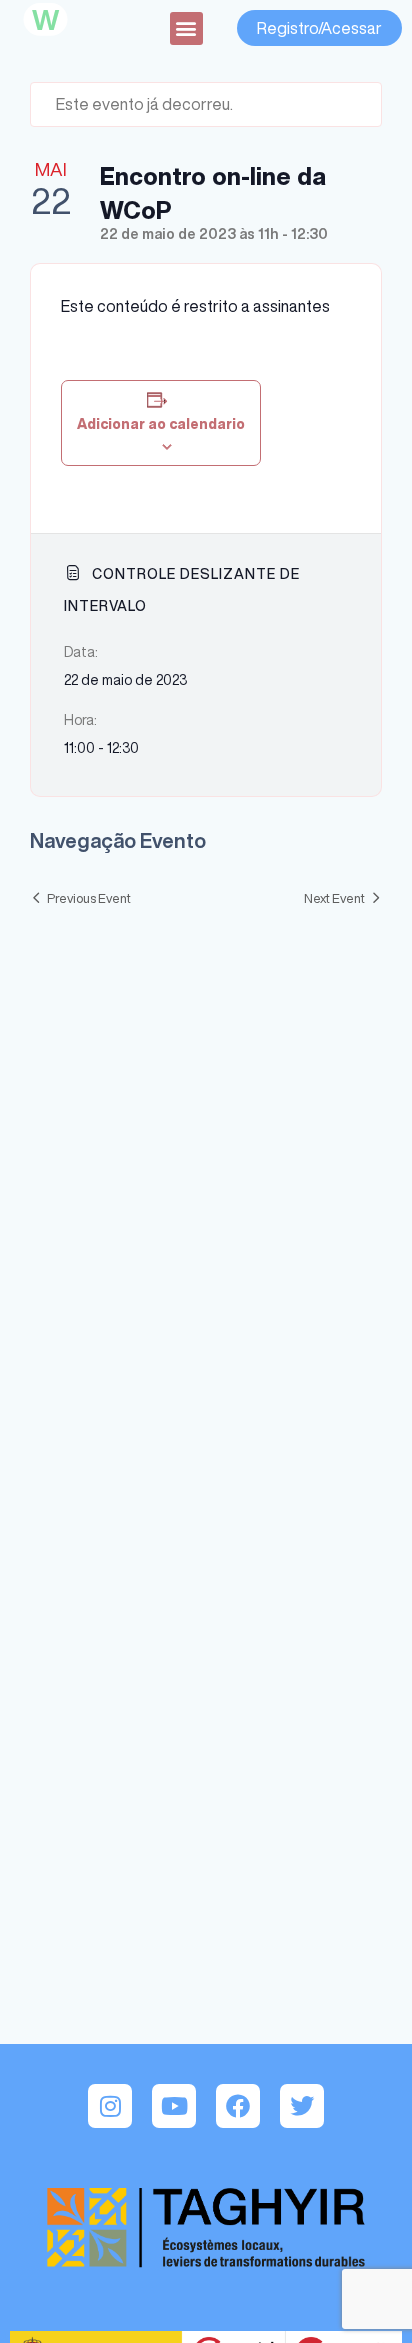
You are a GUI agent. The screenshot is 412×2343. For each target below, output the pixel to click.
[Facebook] (238, 2106)
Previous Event (89, 898)
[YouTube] (174, 2106)
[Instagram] (110, 2106)
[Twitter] (302, 2106)
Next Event (334, 898)
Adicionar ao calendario (161, 424)
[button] (186, 28)
